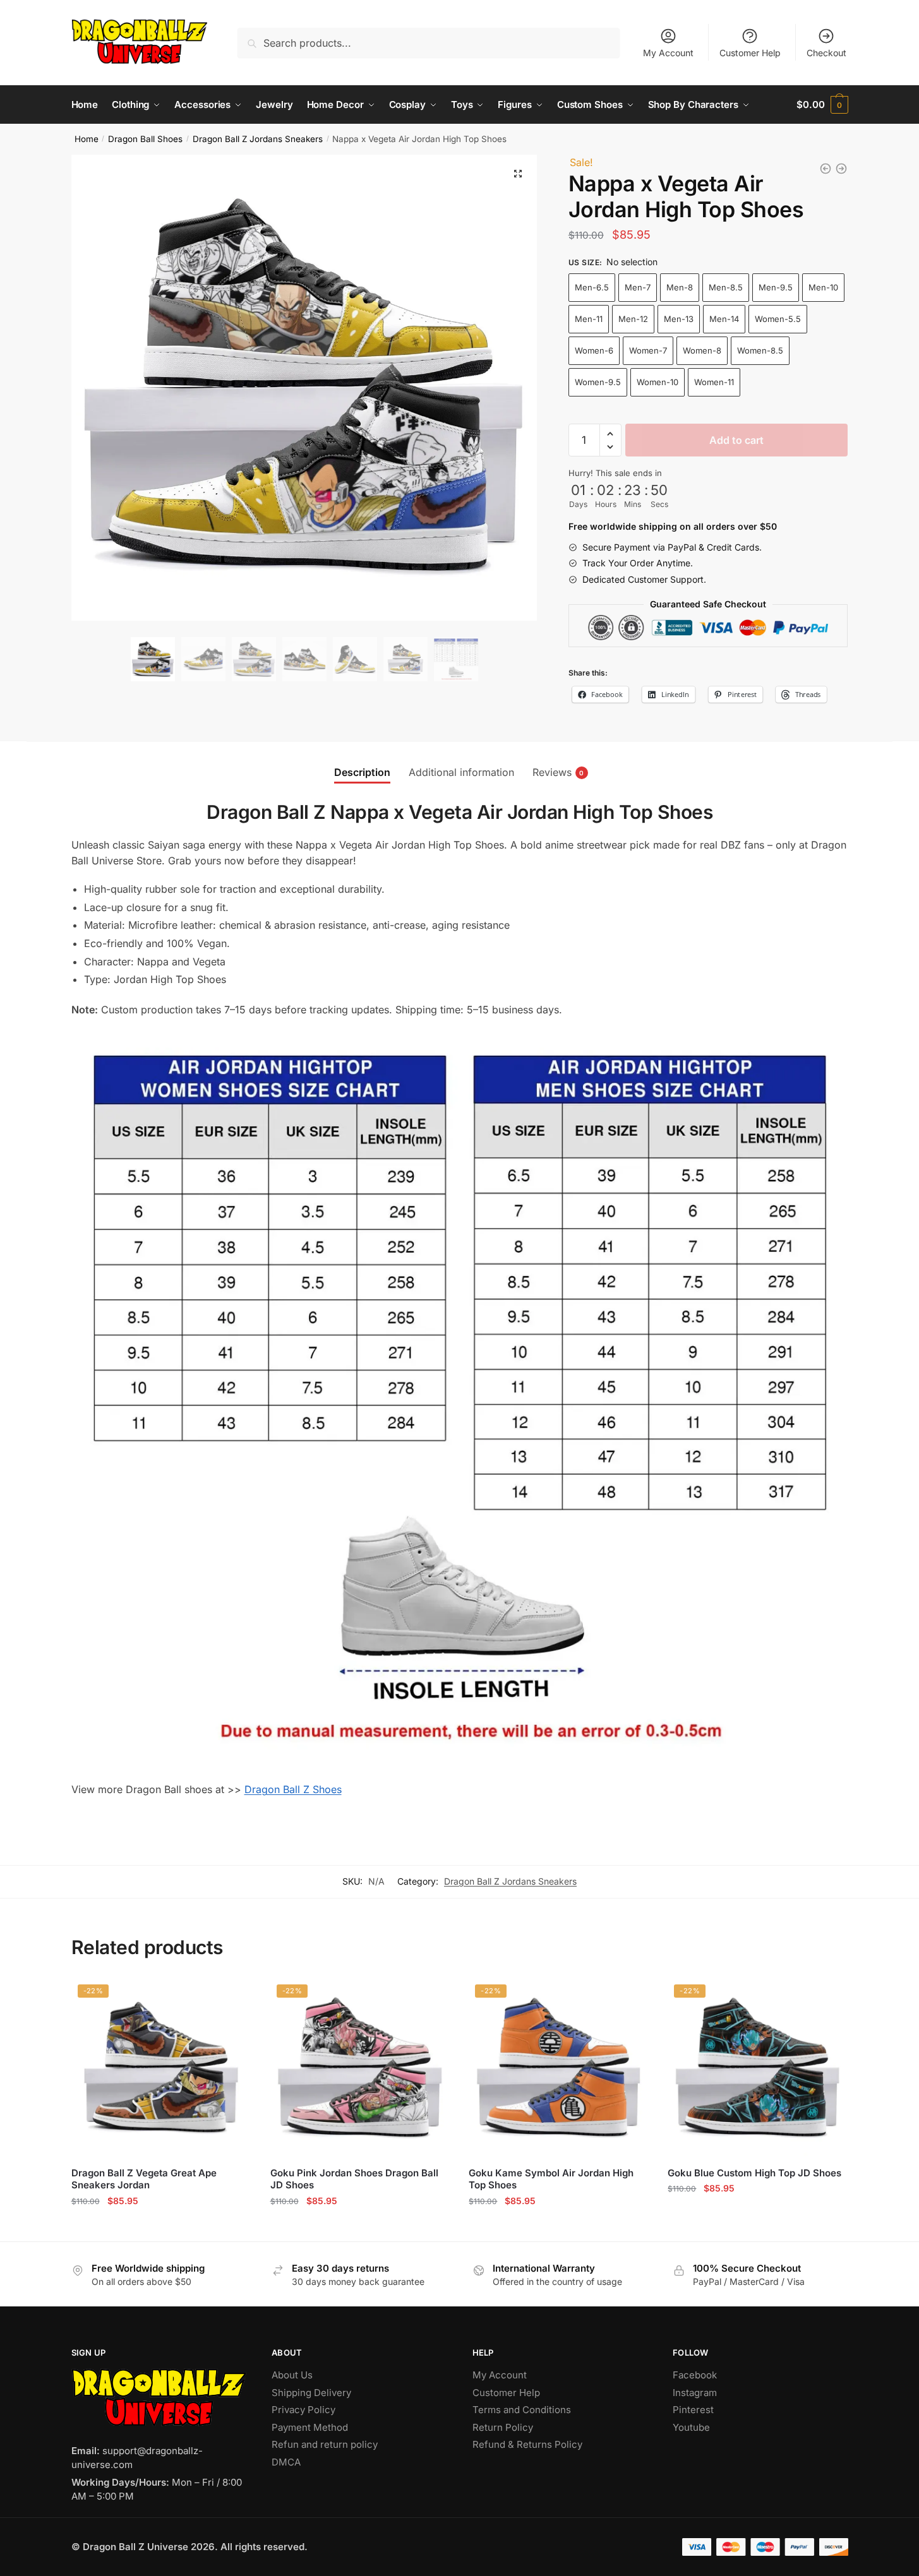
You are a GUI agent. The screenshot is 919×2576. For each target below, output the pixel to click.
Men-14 (724, 319)
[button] (518, 174)
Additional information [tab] (461, 772)
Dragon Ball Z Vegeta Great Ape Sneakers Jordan (144, 2179)
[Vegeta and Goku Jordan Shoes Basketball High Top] (841, 169)
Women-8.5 (760, 350)
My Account (668, 53)
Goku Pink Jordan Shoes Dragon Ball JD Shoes (354, 2179)
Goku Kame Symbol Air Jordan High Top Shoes (551, 2179)
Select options (161, 2226)
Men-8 (680, 287)
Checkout (826, 53)
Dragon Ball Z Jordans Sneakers (258, 139)
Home (87, 139)
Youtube (691, 2427)
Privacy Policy (303, 2410)
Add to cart (736, 440)
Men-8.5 (726, 287)
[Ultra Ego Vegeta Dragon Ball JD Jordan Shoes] (826, 169)
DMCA (286, 2462)
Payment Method (310, 2427)
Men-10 (823, 287)
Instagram (695, 2393)
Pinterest (693, 2410)
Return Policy (503, 2427)
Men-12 (633, 319)
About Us (292, 2375)
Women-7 (648, 350)
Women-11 (714, 382)
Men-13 (679, 319)
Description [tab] (362, 772)
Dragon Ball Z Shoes (293, 1789)
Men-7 (638, 287)
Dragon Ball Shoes (145, 139)
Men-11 (589, 319)
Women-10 (658, 382)
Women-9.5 (598, 382)
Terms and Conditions (522, 2410)
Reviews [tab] (552, 772)
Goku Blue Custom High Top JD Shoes (754, 2173)
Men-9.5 (776, 287)
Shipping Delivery (311, 2393)
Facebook (695, 2375)
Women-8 (702, 350)
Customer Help (750, 53)
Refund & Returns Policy (527, 2444)
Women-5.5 (778, 319)
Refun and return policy (325, 2444)
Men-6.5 (592, 287)
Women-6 (594, 350)
